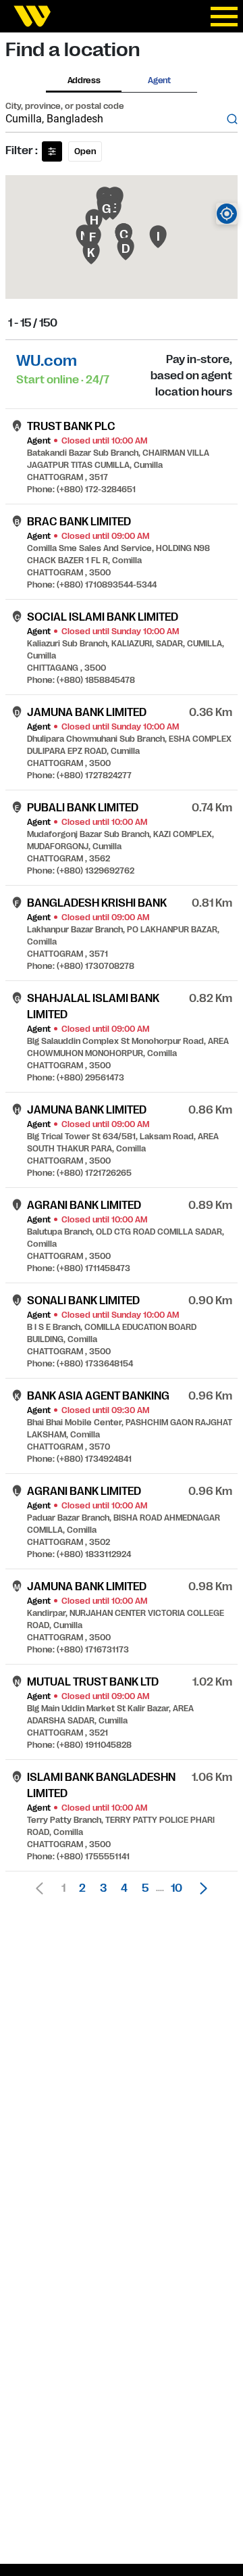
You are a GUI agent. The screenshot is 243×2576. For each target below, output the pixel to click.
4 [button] (124, 1888)
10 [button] (177, 1888)
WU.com (47, 361)
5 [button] (145, 1888)
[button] (200, 1888)
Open (85, 151)
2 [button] (82, 1888)
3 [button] (103, 1888)
